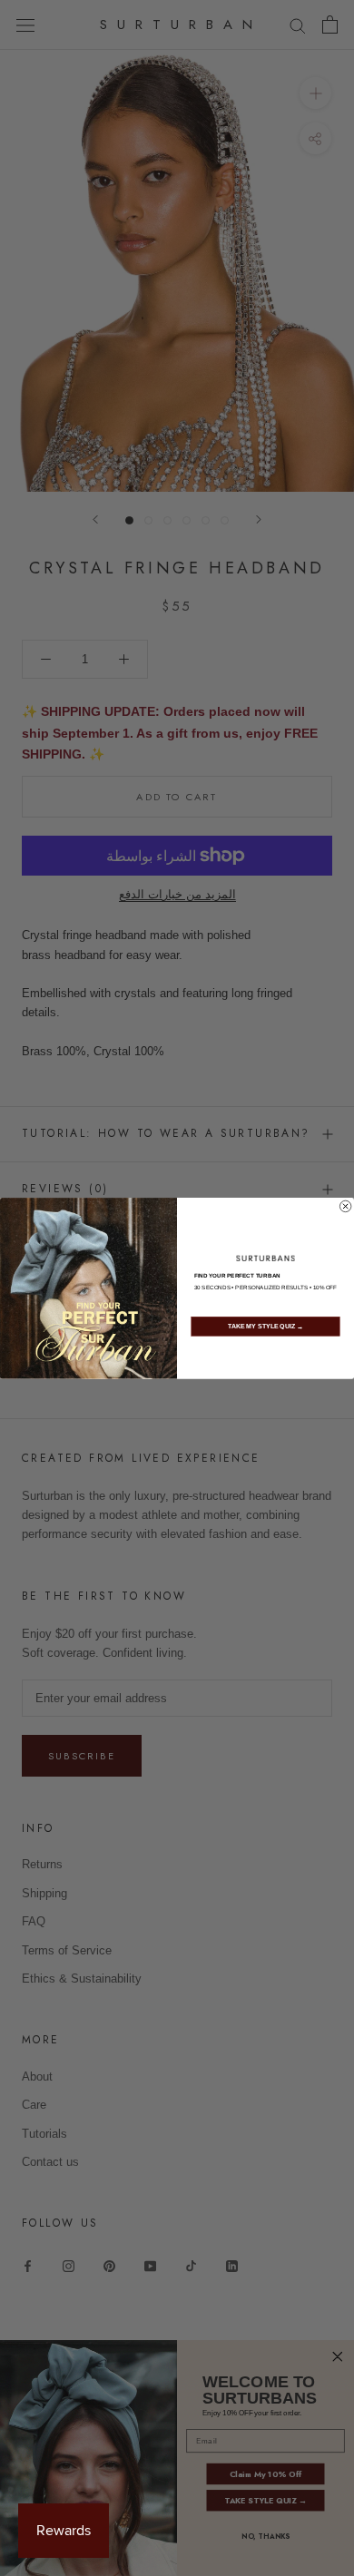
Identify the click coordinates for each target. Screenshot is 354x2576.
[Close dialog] (345, 1206)
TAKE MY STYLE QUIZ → (265, 1327)
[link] (266, 1258)
